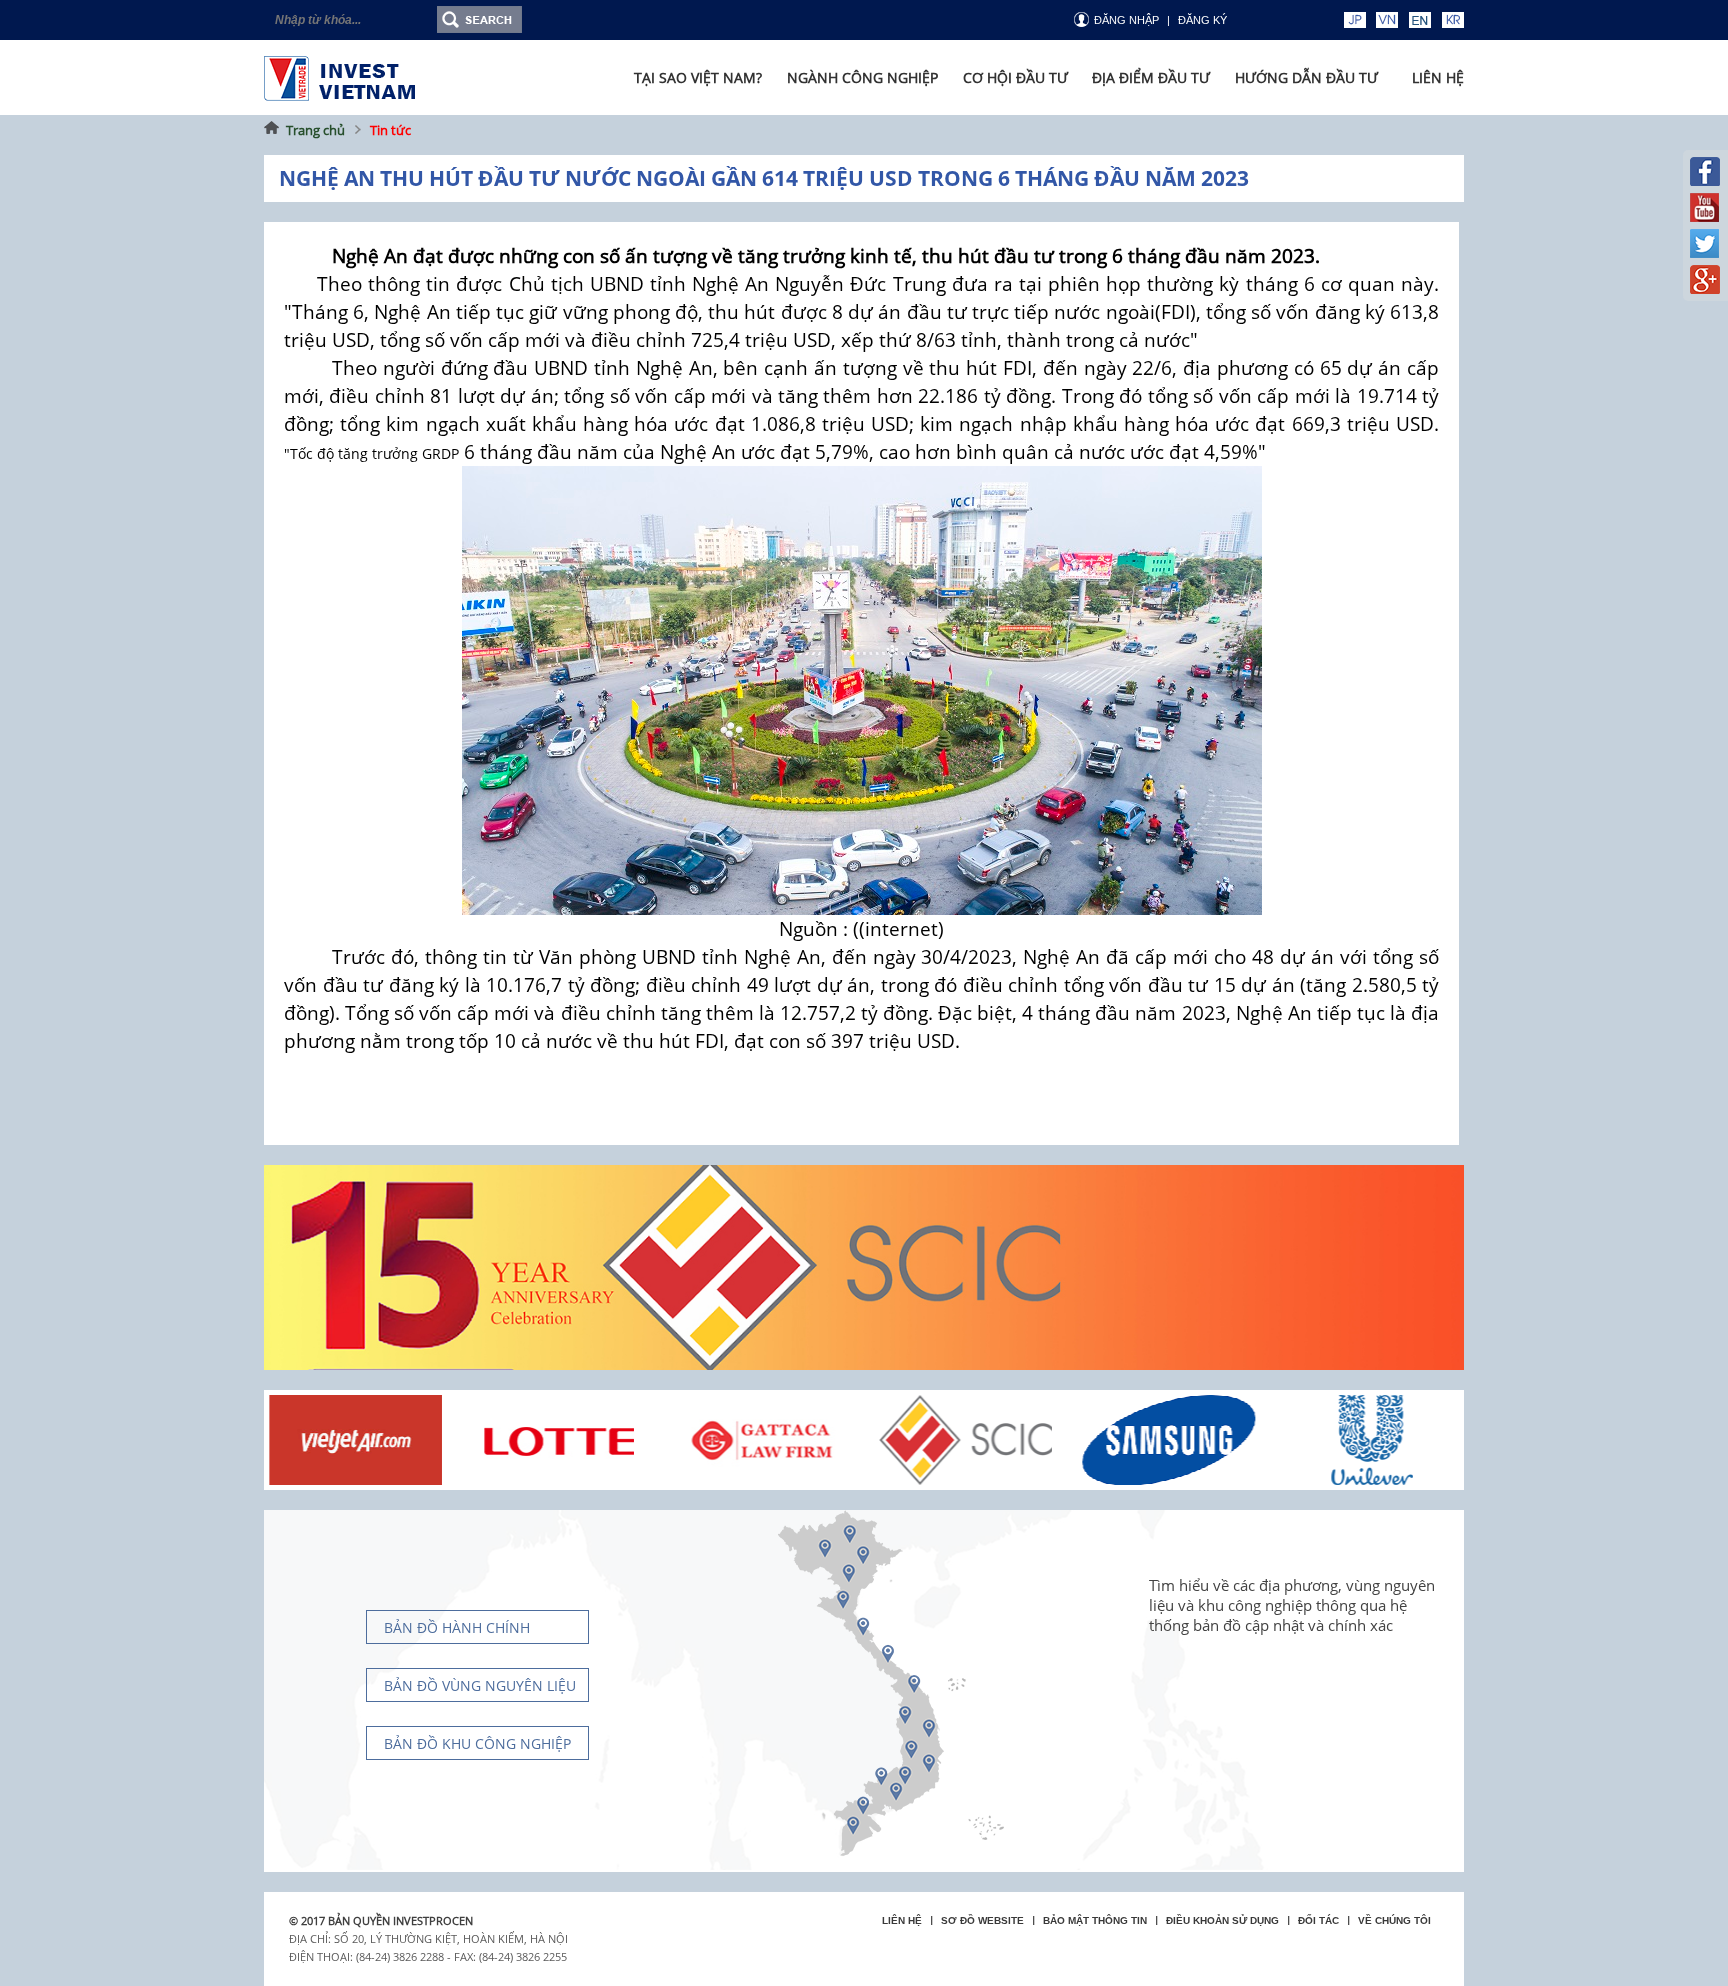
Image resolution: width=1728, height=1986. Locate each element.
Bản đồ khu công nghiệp (477, 1743)
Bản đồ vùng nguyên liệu (480, 1685)
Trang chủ (315, 130)
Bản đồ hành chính (457, 1627)
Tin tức (390, 130)
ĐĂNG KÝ (1202, 20)
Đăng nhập (1126, 20)
